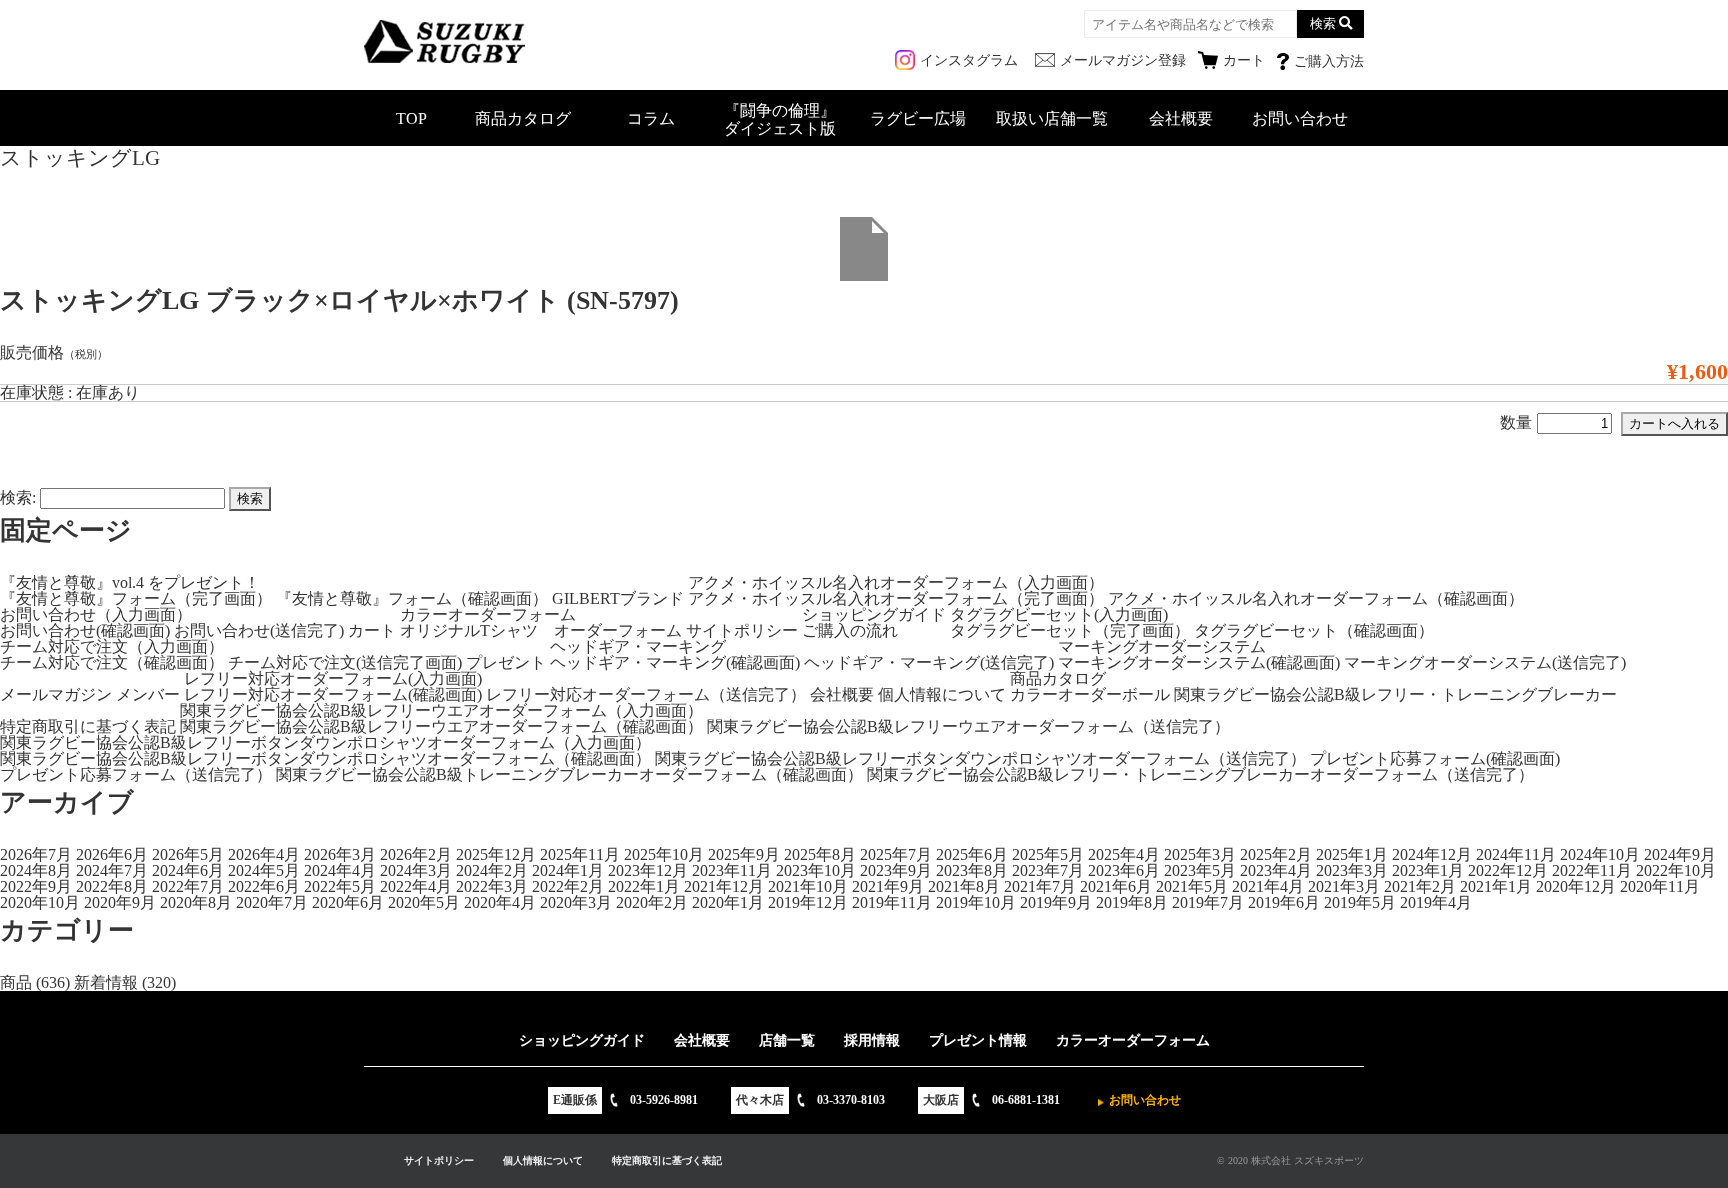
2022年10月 (1676, 870)
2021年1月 (1496, 886)
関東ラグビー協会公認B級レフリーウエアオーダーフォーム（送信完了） (968, 726)
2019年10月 (976, 902)
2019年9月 (1056, 902)
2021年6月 (1116, 886)
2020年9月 (120, 902)
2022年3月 (492, 886)
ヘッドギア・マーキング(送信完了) (929, 662)
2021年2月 (1420, 886)
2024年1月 (568, 870)
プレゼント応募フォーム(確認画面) (1435, 758)
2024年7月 (112, 870)
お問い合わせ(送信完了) (259, 630)
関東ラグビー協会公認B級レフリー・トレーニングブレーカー (1395, 694)
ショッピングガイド (874, 614)
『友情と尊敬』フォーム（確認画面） (412, 598)
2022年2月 (568, 886)
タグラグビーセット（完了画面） (1070, 630)
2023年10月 (816, 870)
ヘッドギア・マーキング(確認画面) (675, 662)
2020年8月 (196, 902)
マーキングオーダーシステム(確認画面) (1199, 662)
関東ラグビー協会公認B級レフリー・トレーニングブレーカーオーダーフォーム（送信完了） (1200, 774)
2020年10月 (40, 902)
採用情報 (872, 1040)
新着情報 (106, 982)
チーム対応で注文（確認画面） (112, 662)
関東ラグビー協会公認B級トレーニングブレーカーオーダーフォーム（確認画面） (569, 774)
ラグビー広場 (918, 118)
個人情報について (942, 694)
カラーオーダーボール (1090, 694)
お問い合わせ (1300, 118)
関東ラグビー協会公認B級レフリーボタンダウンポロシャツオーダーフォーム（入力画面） (325, 742)
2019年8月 (1132, 902)
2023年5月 (1200, 870)
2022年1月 (644, 886)
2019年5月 (1360, 902)
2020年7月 (272, 902)
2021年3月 (1344, 886)
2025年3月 (1200, 854)
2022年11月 (1592, 870)
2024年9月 (1680, 854)
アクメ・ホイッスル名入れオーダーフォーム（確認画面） (1316, 598)
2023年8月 (972, 870)
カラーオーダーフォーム (488, 614)
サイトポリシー (742, 630)
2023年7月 (1048, 870)
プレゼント (506, 662)
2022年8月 (112, 886)
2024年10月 (1600, 854)
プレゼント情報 (978, 1040)
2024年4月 (340, 870)
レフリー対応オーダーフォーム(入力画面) (333, 678)
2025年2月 (1276, 854)
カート (372, 630)
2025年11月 (580, 854)
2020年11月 (1660, 886)
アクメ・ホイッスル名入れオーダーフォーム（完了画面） (896, 598)
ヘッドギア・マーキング (638, 646)
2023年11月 (732, 870)
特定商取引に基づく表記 (88, 726)
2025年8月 (820, 854)
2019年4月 (1436, 902)
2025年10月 (664, 854)
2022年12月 (1508, 870)
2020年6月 (348, 902)
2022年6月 (264, 886)
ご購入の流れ (850, 630)
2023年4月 (1276, 870)
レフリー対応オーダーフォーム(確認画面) (333, 694)
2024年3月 (416, 870)
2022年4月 (416, 886)
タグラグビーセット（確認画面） (1314, 630)
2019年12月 (808, 902)
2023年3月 (1352, 870)
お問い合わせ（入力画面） (96, 614)
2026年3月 (340, 854)
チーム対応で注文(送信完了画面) (345, 662)
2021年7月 (1040, 886)
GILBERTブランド (618, 598)
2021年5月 (1192, 886)
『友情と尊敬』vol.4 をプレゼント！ (130, 582)
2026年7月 (36, 854)
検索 (1323, 23)
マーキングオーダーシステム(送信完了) (1485, 662)
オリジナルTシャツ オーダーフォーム (541, 630)
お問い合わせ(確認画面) (85, 630)
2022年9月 (36, 886)
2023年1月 (1428, 870)
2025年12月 (496, 854)
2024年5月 (264, 870)
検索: (18, 497)
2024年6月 (188, 870)
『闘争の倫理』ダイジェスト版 (780, 119)
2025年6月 (972, 854)
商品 (16, 982)
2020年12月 (1576, 886)
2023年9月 (896, 870)
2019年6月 (1284, 902)
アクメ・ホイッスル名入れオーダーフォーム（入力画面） (896, 582)
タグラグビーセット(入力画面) (1059, 614)
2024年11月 (1516, 854)
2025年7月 (896, 854)
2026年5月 (188, 854)
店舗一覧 (787, 1040)
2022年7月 (188, 886)
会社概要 (1181, 118)
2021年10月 (808, 886)
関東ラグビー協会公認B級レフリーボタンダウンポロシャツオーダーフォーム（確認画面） (325, 758)
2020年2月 (652, 902)
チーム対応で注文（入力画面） (112, 646)
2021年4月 (1268, 886)
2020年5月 (424, 902)
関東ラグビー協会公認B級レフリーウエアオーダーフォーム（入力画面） (441, 710)
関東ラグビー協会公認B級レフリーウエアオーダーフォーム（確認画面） (441, 726)
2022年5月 (340, 886)
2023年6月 (1124, 870)
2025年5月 (1048, 854)
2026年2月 (416, 854)
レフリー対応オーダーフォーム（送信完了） (646, 694)
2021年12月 (724, 886)
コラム (651, 118)
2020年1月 (728, 902)
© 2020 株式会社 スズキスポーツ (1290, 1160)
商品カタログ (523, 118)
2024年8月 (36, 870)
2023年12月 (648, 870)
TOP (411, 118)
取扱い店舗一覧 (1052, 118)
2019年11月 (892, 902)
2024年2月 (492, 870)
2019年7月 (1208, 902)
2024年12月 (1432, 854)
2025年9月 (744, 854)
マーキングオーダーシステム (1162, 646)
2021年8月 (964, 886)
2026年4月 (264, 854)
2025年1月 (1352, 854)
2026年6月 (112, 854)
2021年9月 (888, 886)
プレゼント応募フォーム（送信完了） (136, 774)
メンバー (148, 694)
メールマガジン (56, 694)
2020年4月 (500, 902)
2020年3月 (576, 902)
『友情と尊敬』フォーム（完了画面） (136, 598)
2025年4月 (1124, 854)
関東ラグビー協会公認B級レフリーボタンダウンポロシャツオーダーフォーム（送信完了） (980, 758)
